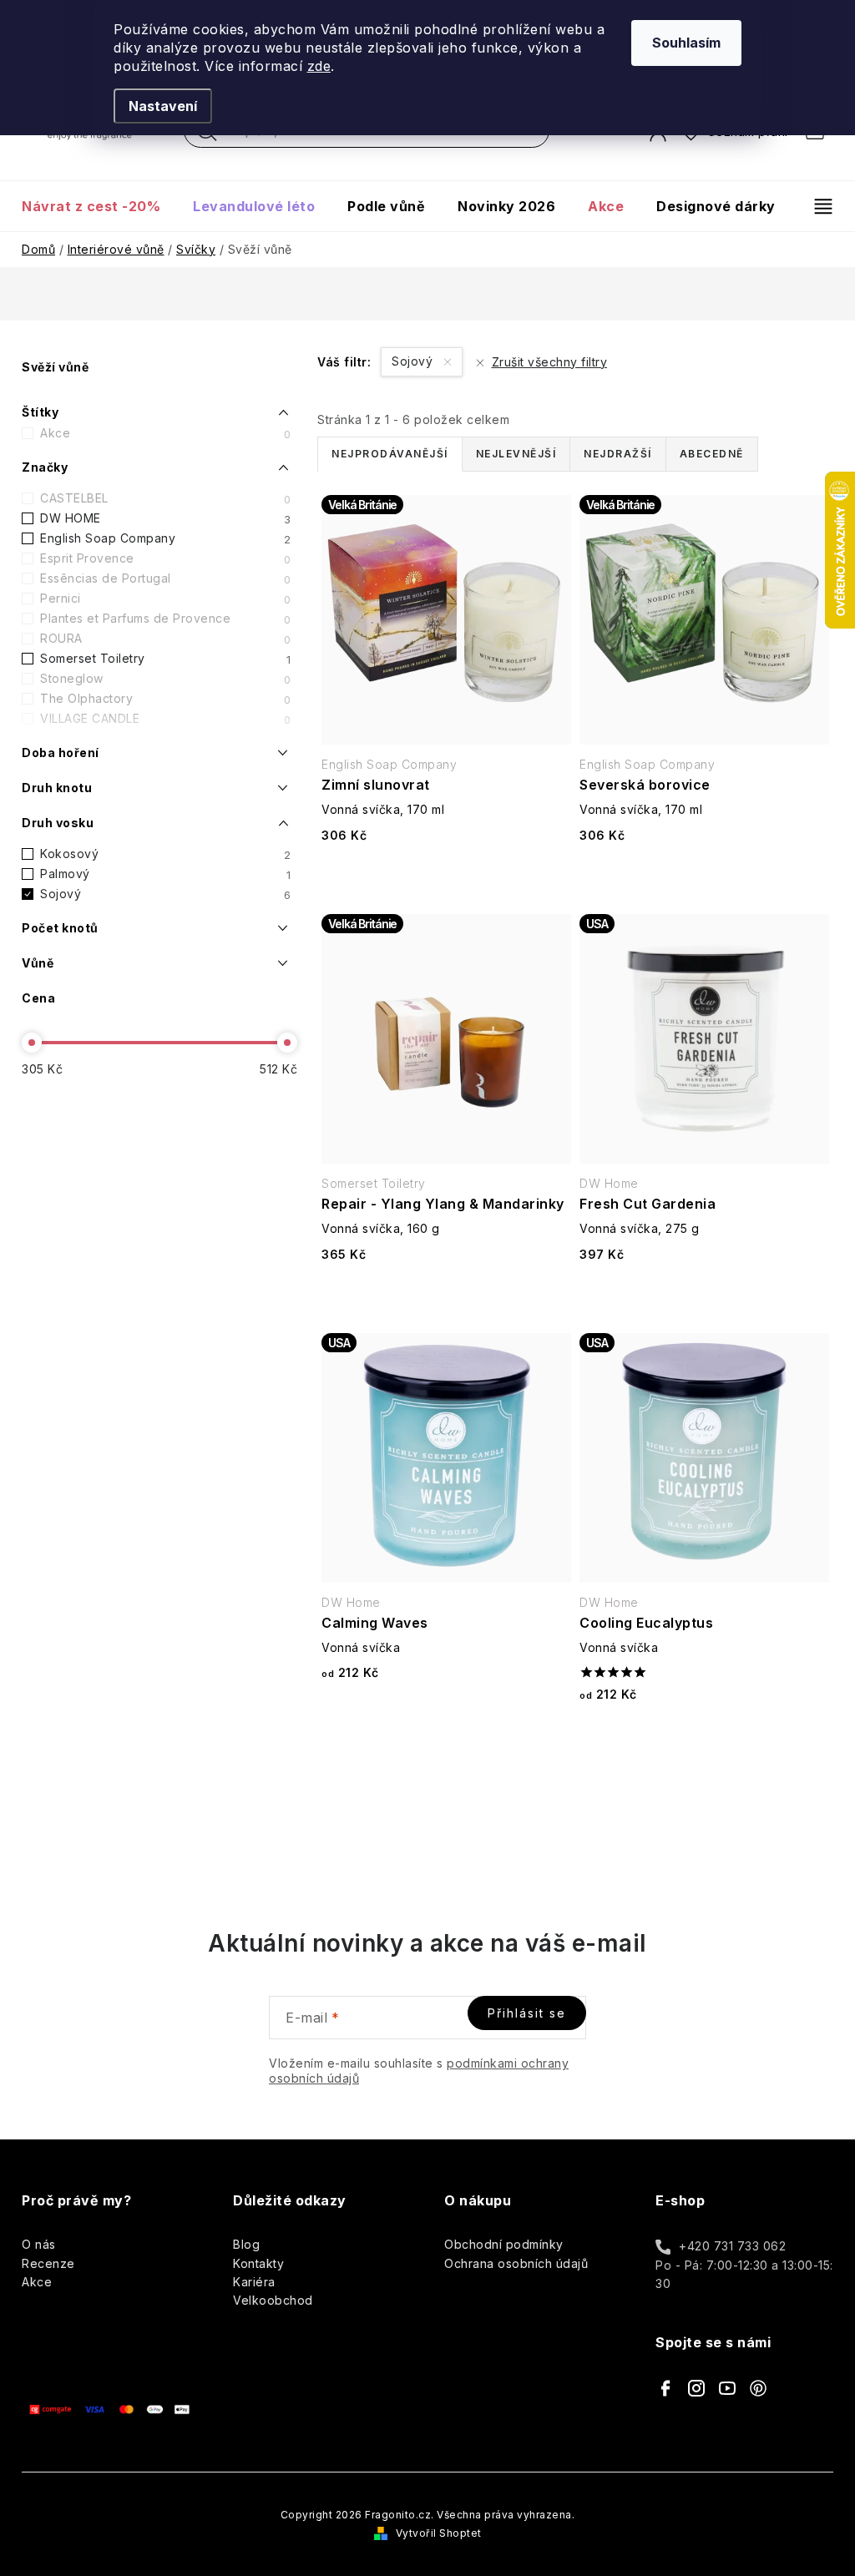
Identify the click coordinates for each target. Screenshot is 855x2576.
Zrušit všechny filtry (549, 362)
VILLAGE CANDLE (165, 719)
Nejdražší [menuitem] (618, 454)
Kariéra (254, 2282)
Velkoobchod (273, 2300)
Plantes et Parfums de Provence (165, 619)
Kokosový (165, 854)
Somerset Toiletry (165, 659)
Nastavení (163, 106)
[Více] (816, 206)
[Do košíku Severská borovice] (705, 879)
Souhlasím (686, 43)
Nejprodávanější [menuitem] (390, 454)
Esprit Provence (165, 558)
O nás (39, 2244)
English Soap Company (165, 538)
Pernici (165, 599)
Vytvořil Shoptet (439, 2533)
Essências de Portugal (165, 578)
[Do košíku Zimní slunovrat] (447, 879)
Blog (246, 2244)
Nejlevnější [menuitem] (516, 454)
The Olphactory (165, 699)
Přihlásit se (527, 2013)
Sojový (165, 894)
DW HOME (165, 518)
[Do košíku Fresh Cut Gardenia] (705, 1298)
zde (319, 66)
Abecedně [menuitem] (712, 454)
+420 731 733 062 (732, 2246)
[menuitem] (99, 206)
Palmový (165, 874)
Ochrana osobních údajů (516, 2263)
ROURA (165, 639)
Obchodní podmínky (504, 2244)
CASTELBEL (165, 498)
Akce (165, 433)
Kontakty (258, 2263)
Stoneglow (165, 679)
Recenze (48, 2263)
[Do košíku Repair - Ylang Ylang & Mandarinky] (447, 1298)
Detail (447, 1717)
